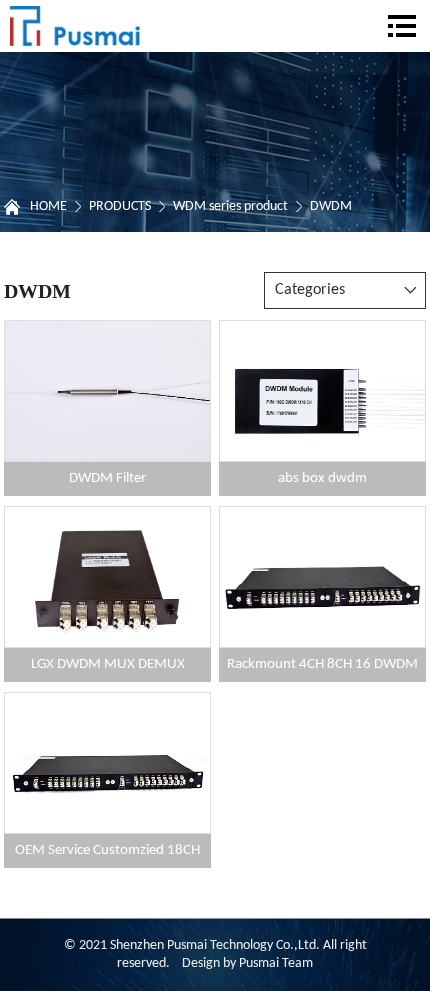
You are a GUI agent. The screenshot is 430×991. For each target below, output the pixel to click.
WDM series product (230, 206)
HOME (48, 206)
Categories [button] (310, 290)
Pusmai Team (276, 963)
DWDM (331, 206)
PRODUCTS (120, 206)
